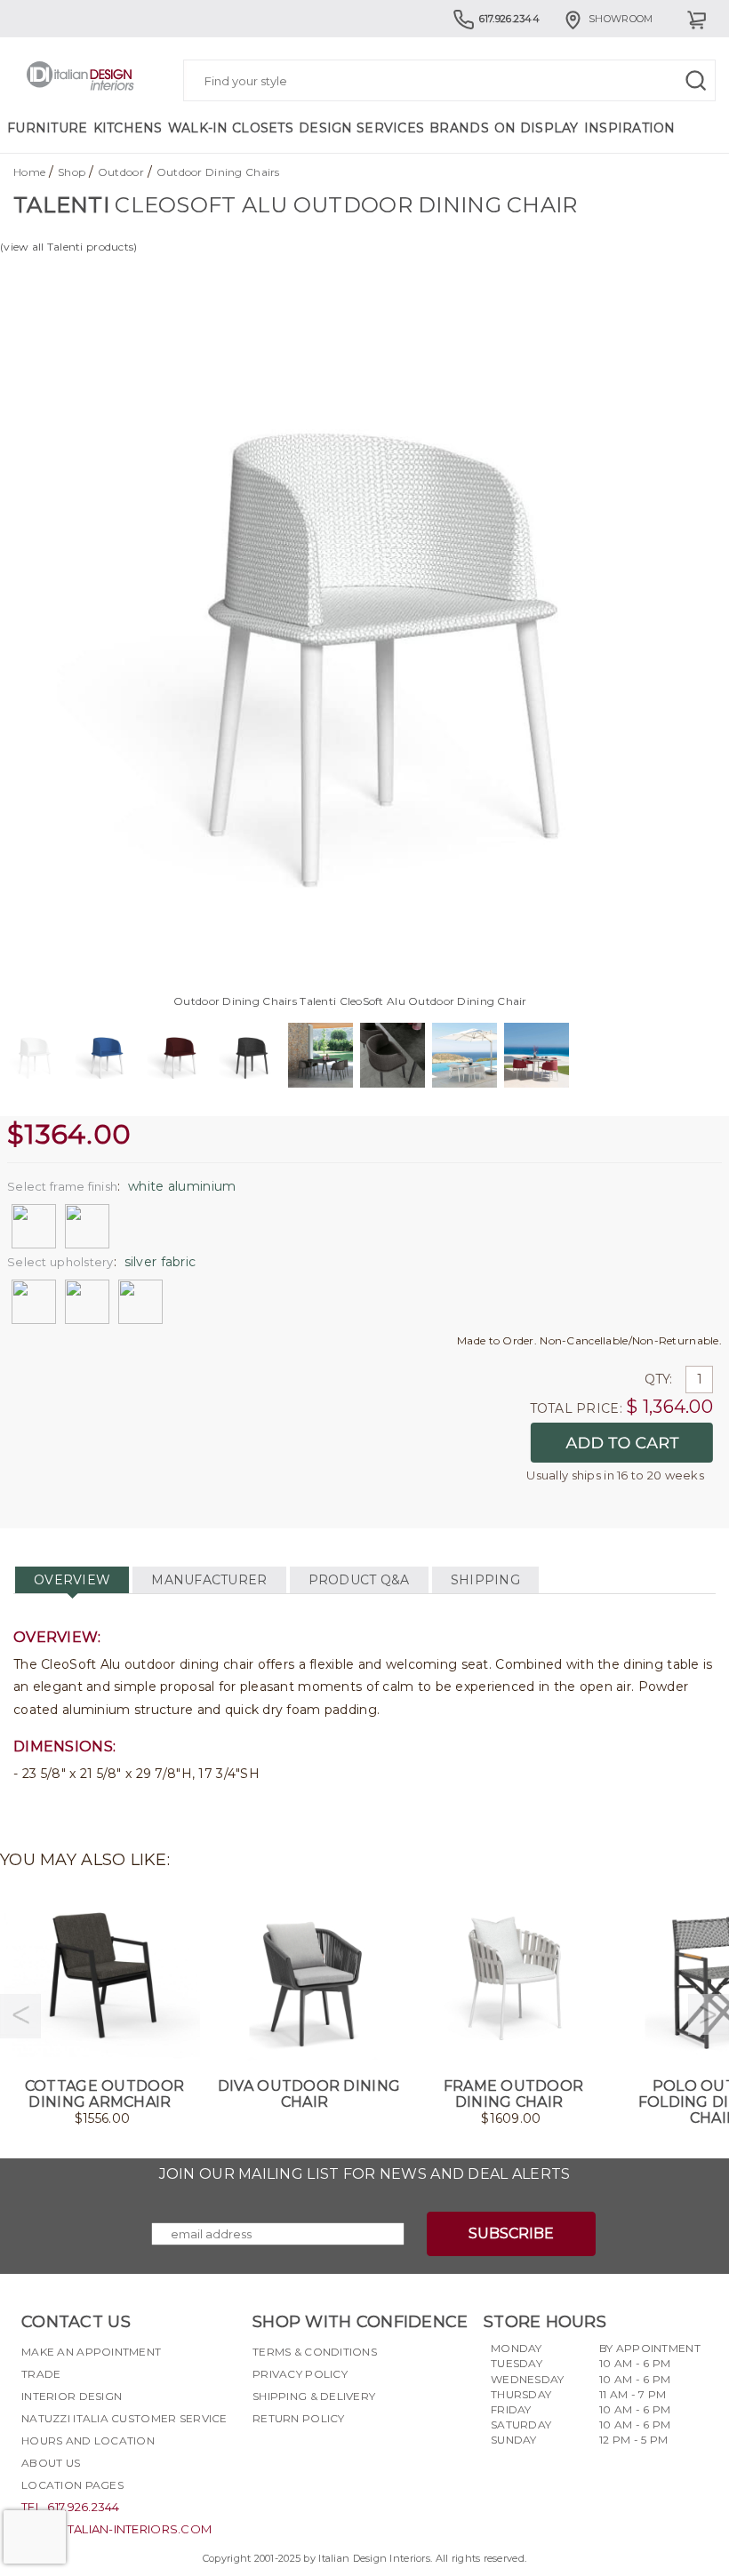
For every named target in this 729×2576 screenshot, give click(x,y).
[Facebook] (266, 2460)
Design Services (361, 128)
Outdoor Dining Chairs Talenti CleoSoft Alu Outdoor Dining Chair (350, 1001)
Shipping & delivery (314, 2396)
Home (29, 172)
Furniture (48, 128)
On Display (537, 128)
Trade (41, 2374)
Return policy (299, 2418)
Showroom (621, 19)
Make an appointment (91, 2352)
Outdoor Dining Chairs (218, 172)
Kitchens (128, 128)
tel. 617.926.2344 (71, 2507)
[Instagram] (298, 2460)
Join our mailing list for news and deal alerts (365, 2174)
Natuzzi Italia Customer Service (124, 2418)
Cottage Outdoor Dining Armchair (104, 2094)
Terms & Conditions (315, 2352)
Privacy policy (300, 2374)
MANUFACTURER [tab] (209, 1580)
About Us (51, 2463)
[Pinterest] (362, 2460)
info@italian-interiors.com (116, 2529)
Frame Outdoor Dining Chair (514, 2094)
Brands (459, 128)
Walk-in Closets (231, 128)
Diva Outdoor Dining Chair (309, 2094)
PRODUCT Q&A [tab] (359, 1580)
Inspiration (630, 128)
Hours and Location (88, 2440)
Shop (72, 172)
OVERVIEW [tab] (72, 1580)
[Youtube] (330, 2460)
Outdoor (121, 172)
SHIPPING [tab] (485, 1580)
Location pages (72, 2485)
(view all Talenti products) (69, 247)
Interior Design (72, 2396)
